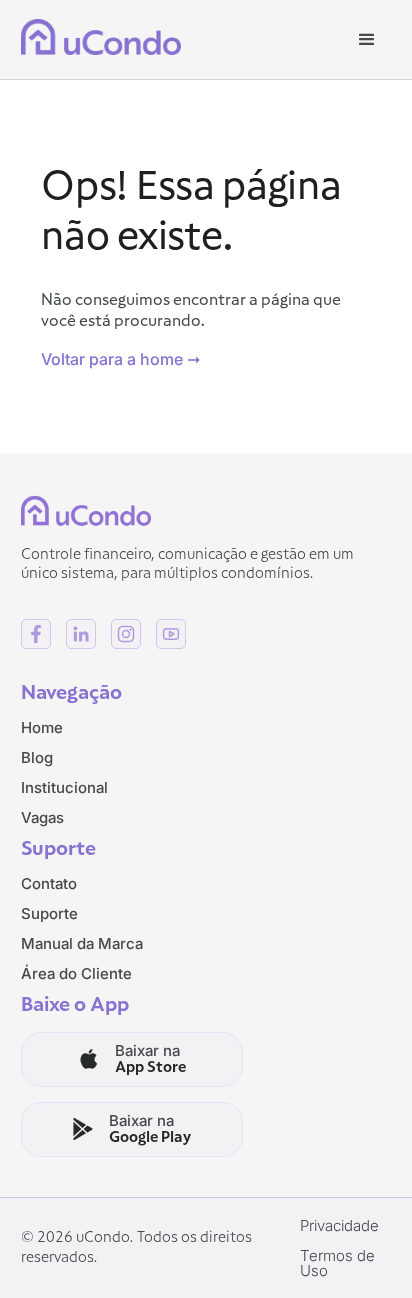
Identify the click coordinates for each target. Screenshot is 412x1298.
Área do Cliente (76, 973)
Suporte (49, 913)
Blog (37, 757)
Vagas (42, 817)
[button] (367, 40)
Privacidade (339, 1225)
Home (42, 727)
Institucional (64, 787)
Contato (49, 883)
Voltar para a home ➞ (120, 359)
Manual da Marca (82, 943)
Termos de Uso (337, 1263)
